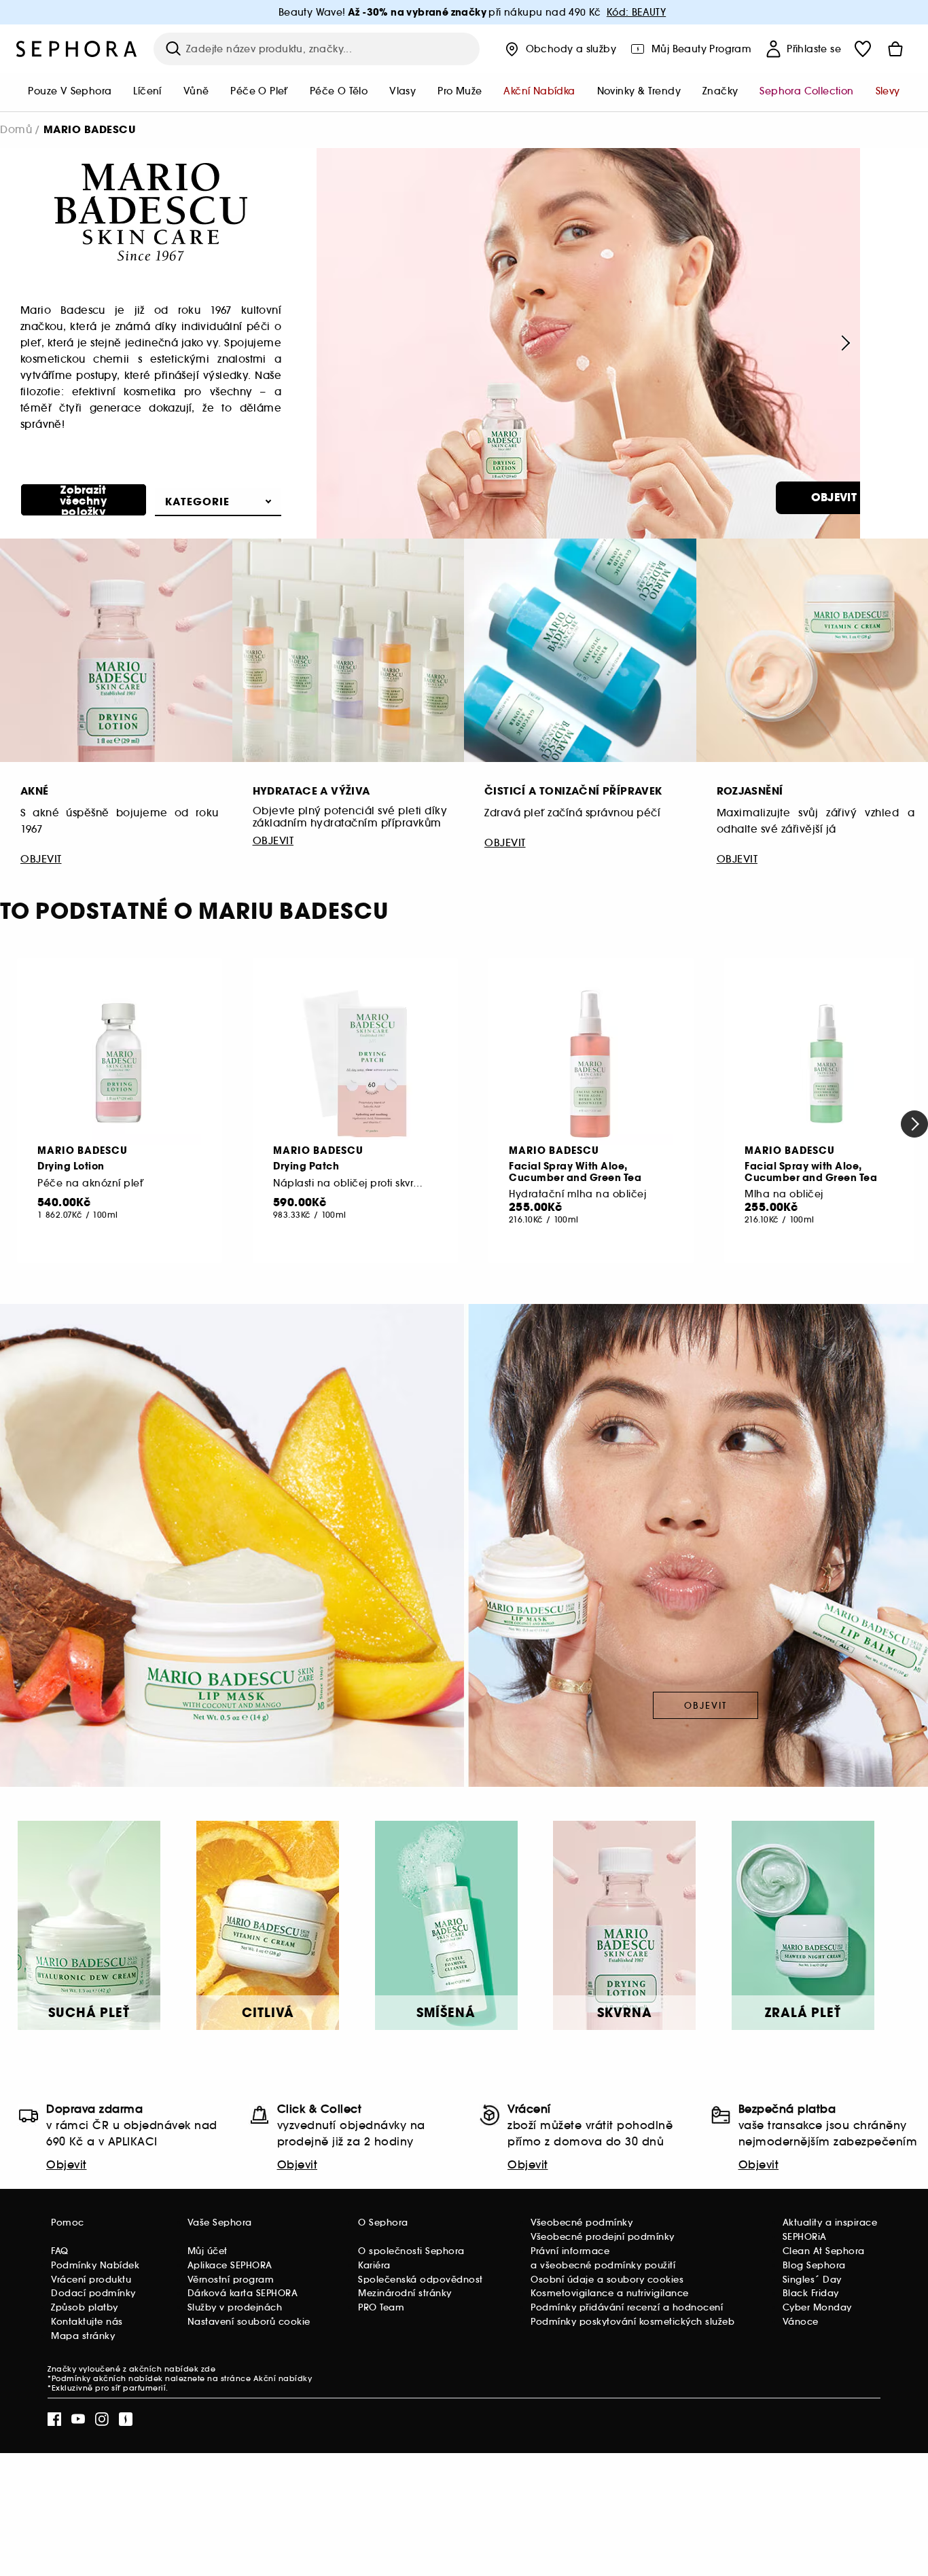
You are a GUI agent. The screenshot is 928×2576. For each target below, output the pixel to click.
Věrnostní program (231, 2280)
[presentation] (843, 343)
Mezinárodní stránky (405, 2293)
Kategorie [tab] (197, 502)
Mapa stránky (83, 2336)
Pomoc (68, 2223)
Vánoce (801, 2322)
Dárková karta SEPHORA (243, 2293)
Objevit (67, 2164)
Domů (16, 129)
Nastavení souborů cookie (249, 2322)
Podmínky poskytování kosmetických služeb (632, 2322)
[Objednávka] (895, 49)
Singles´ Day (812, 2280)
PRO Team (381, 2307)
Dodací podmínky (93, 2293)
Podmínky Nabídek (95, 2265)
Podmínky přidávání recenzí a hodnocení (627, 2307)
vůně (196, 91)
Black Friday (811, 2293)
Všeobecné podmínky (582, 2223)
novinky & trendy (639, 91)
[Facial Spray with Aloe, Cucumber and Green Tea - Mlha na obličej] (827, 1064)
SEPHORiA (805, 2237)
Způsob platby (85, 2307)
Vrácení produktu (91, 2280)
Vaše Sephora (220, 2223)
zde (209, 2369)
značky (720, 91)
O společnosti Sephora (411, 2251)
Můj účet (208, 2251)
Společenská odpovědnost (421, 2280)
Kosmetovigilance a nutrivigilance (610, 2293)
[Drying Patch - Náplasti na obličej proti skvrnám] (355, 1064)
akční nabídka (539, 91)
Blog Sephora (814, 2265)
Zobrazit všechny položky (84, 500)
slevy (888, 91)
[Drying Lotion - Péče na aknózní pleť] (120, 1064)
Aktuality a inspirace (830, 2223)
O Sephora (383, 2223)
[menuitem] (70, 92)
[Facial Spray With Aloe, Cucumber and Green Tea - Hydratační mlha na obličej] (591, 1064)
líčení (147, 91)
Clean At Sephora (824, 2251)
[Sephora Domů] (77, 49)
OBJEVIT (834, 497)
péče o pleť (259, 91)
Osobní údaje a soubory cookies (607, 2280)
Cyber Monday (817, 2307)
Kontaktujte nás (87, 2322)
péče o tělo (339, 91)
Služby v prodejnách (235, 2307)
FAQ (60, 2251)
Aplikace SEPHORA (230, 2265)
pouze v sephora (70, 91)
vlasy (403, 91)
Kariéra (374, 2265)
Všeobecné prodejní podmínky (603, 2237)
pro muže (460, 91)
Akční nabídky (283, 2378)
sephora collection (806, 91)
